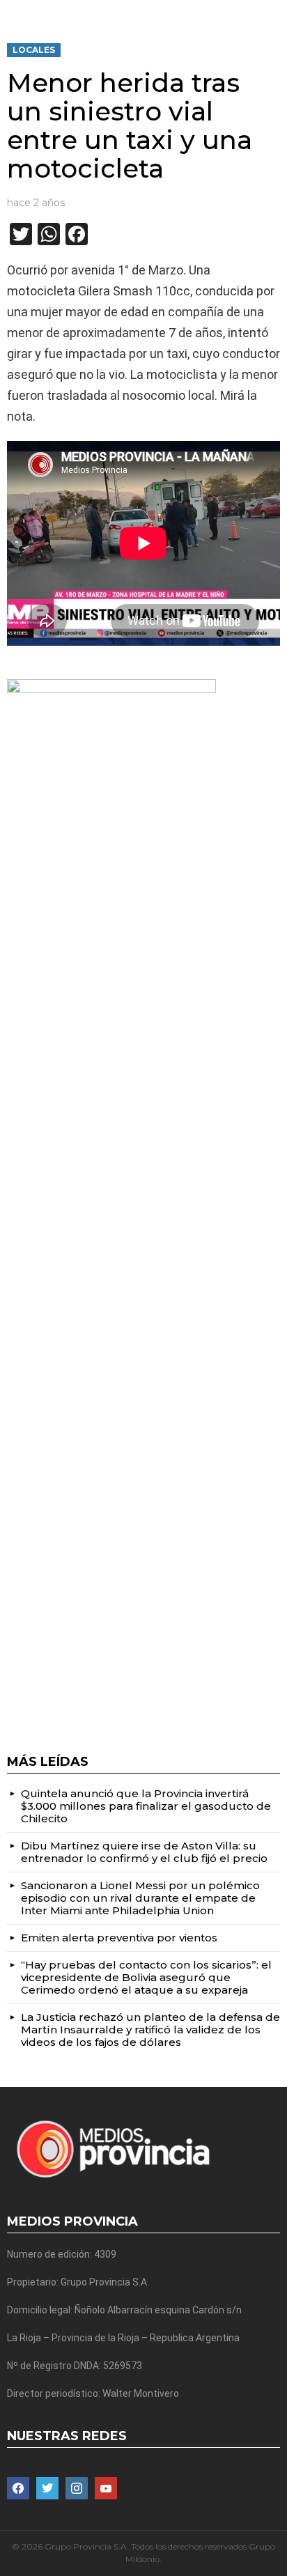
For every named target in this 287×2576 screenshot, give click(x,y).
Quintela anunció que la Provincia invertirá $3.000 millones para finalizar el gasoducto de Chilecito (146, 1806)
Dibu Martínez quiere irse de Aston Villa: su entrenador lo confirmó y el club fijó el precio (144, 1852)
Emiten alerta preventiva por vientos (119, 1938)
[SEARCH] (274, 11)
